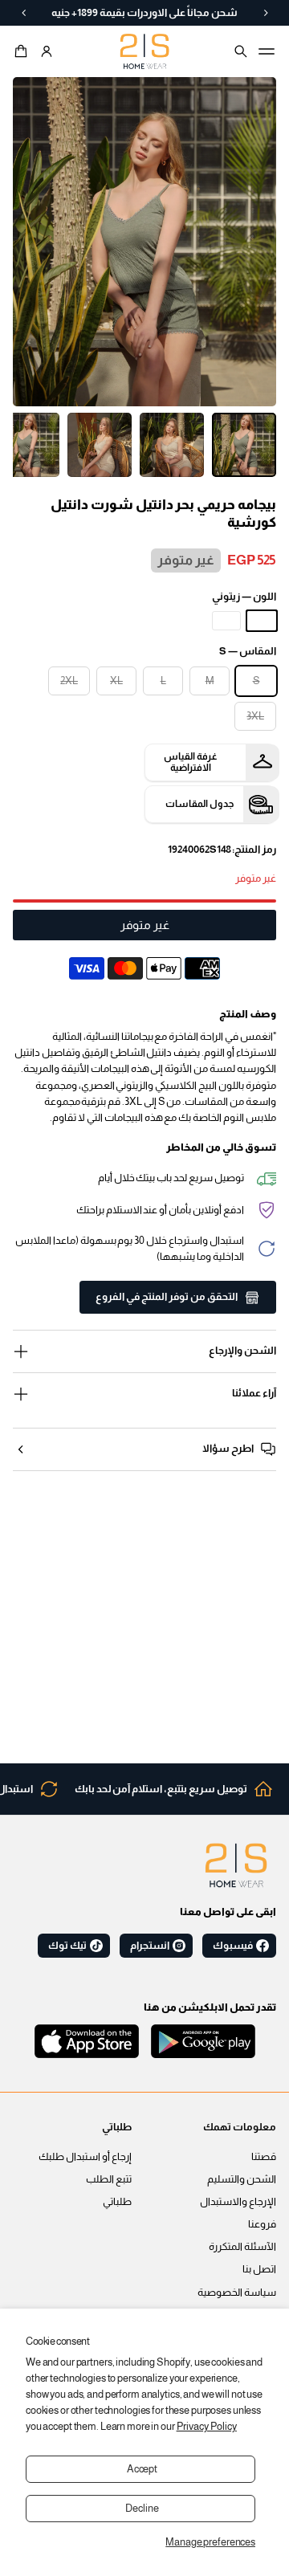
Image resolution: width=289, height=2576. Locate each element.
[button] (23, 51)
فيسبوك (233, 1946)
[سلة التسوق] (23, 51)
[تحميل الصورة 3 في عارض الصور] (100, 445)
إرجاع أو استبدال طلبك (85, 2157)
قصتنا (264, 2157)
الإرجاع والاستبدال (238, 2202)
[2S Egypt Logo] (236, 1865)
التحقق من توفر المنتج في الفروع (167, 1297)
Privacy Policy (207, 2427)
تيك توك (67, 1946)
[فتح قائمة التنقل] (267, 51)
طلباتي (117, 2202)
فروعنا (262, 2224)
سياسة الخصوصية (237, 2293)
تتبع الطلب (109, 2179)
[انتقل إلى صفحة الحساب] (47, 51)
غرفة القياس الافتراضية (191, 762)
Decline (142, 2509)
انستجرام (150, 1946)
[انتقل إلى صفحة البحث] (241, 51)
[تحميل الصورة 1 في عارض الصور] (244, 445)
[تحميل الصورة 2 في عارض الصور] (172, 445)
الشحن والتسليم (242, 2179)
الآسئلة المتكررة (242, 2247)
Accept (142, 2469)
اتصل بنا (259, 2269)
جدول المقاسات (199, 804)
